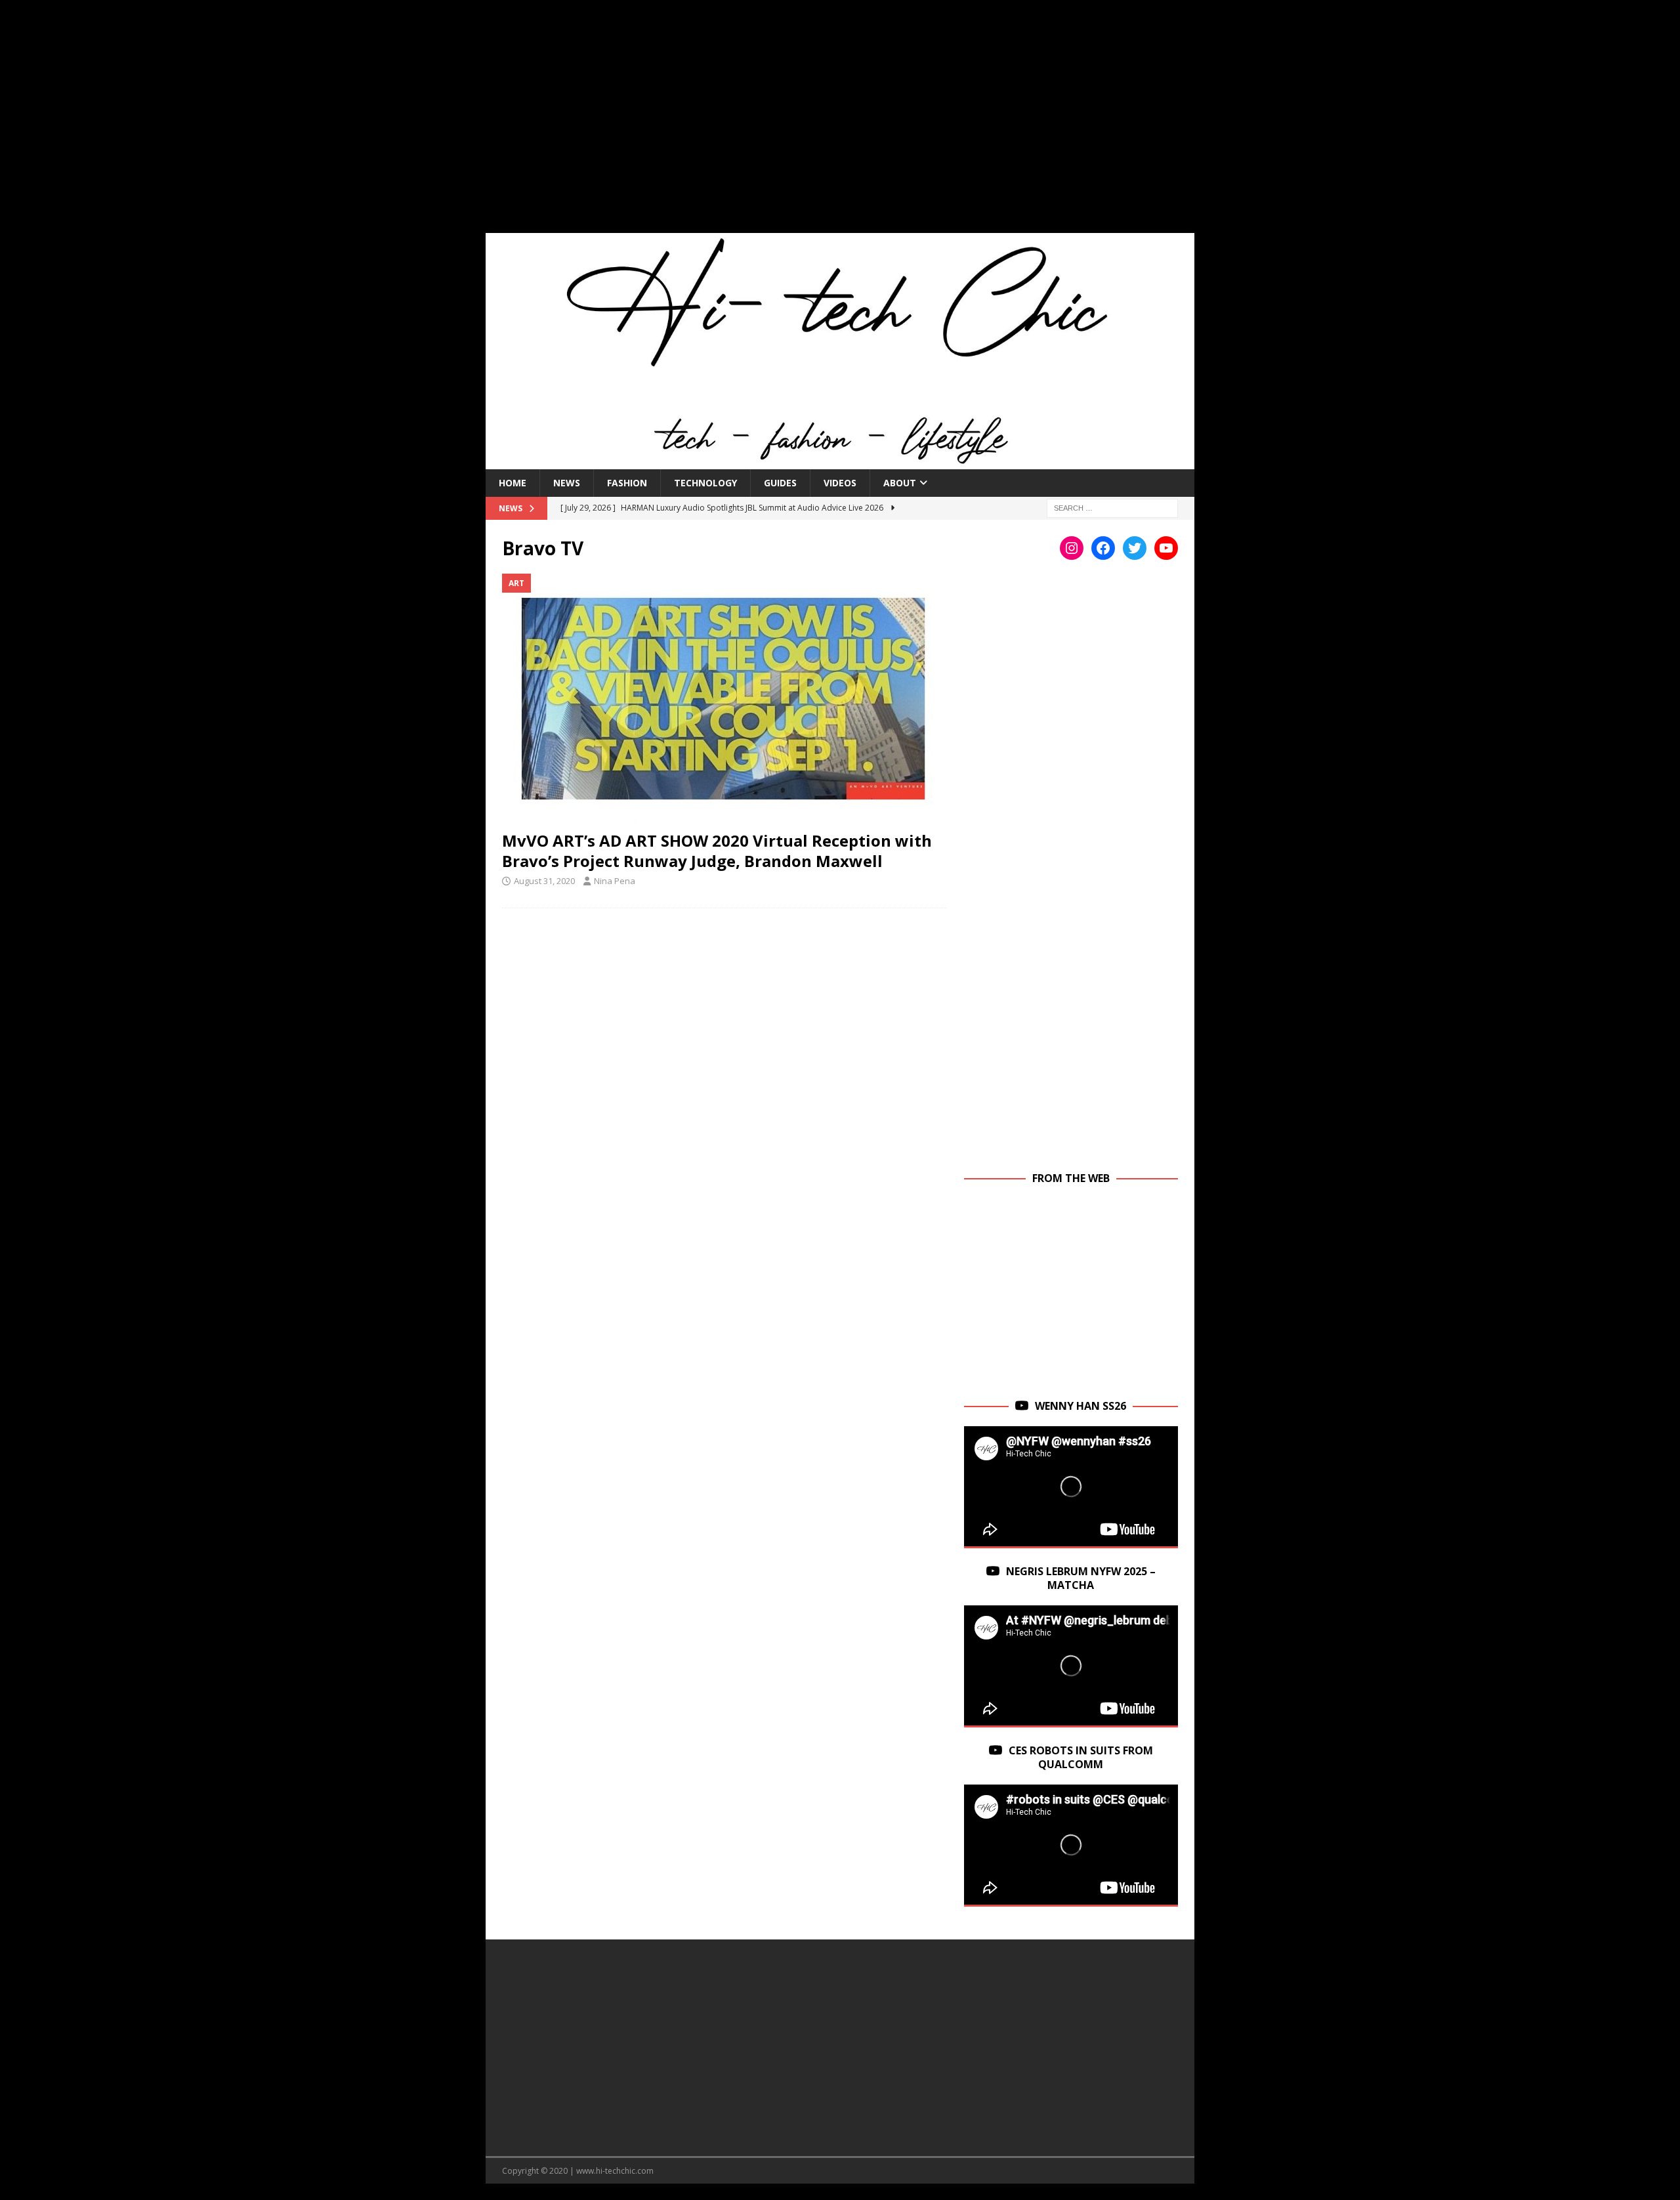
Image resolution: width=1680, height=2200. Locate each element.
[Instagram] (1072, 548)
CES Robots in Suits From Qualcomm (1081, 1757)
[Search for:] (1112, 507)
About (900, 483)
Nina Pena (615, 881)
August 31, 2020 (544, 881)
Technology (705, 483)
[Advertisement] (840, 125)
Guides (780, 483)
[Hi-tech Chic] (840, 461)
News (567, 483)
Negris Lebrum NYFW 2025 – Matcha (1081, 1578)
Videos (840, 483)
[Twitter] (1135, 548)
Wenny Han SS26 (1081, 1406)
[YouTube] (1166, 548)
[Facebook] (1103, 548)
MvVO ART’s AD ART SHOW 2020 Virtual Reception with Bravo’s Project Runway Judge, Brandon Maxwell (717, 851)
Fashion (627, 483)
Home (513, 483)
